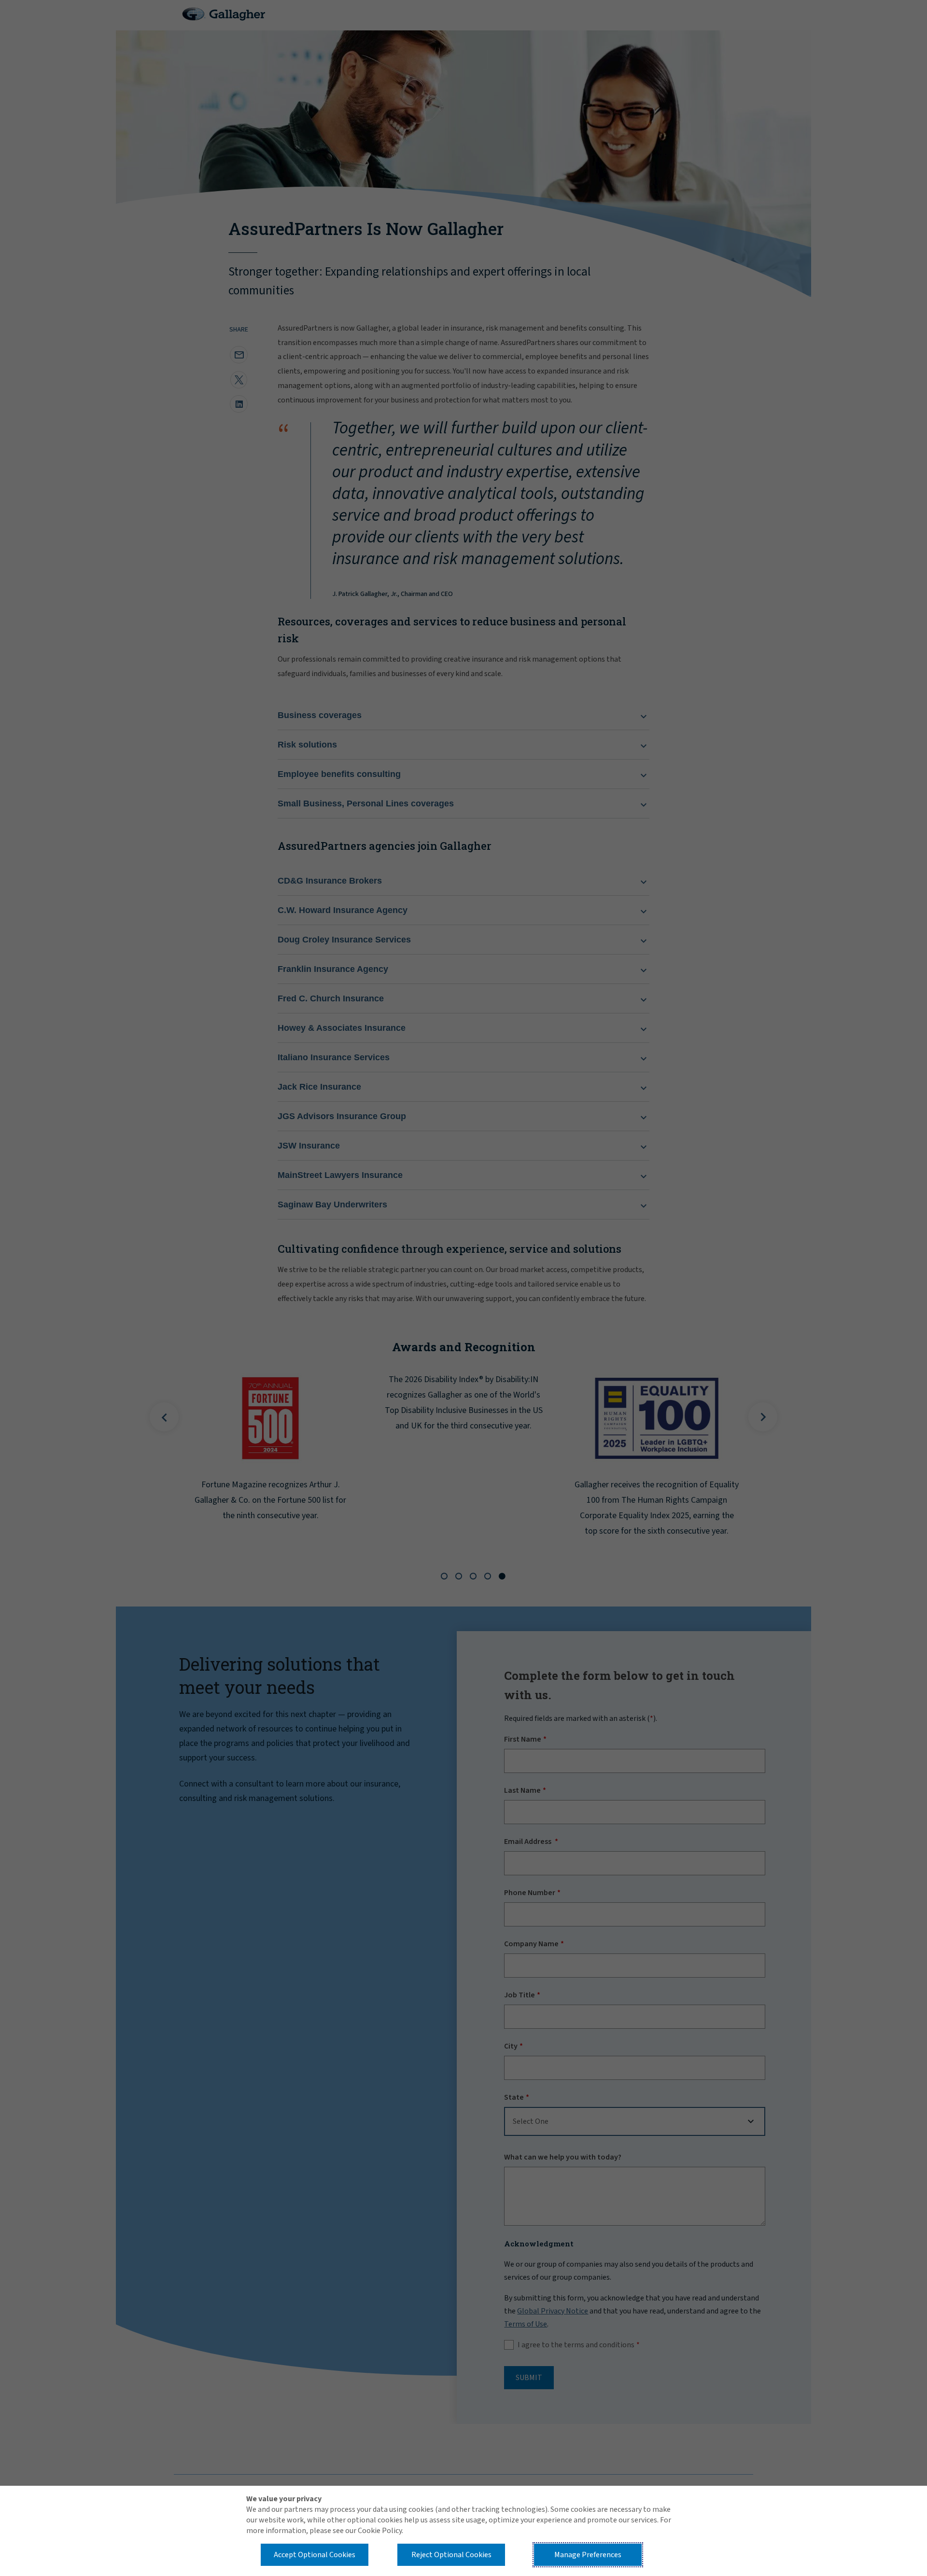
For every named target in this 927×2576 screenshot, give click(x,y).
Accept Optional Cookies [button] (315, 2555)
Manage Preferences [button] (588, 2555)
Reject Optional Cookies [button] (451, 2555)
